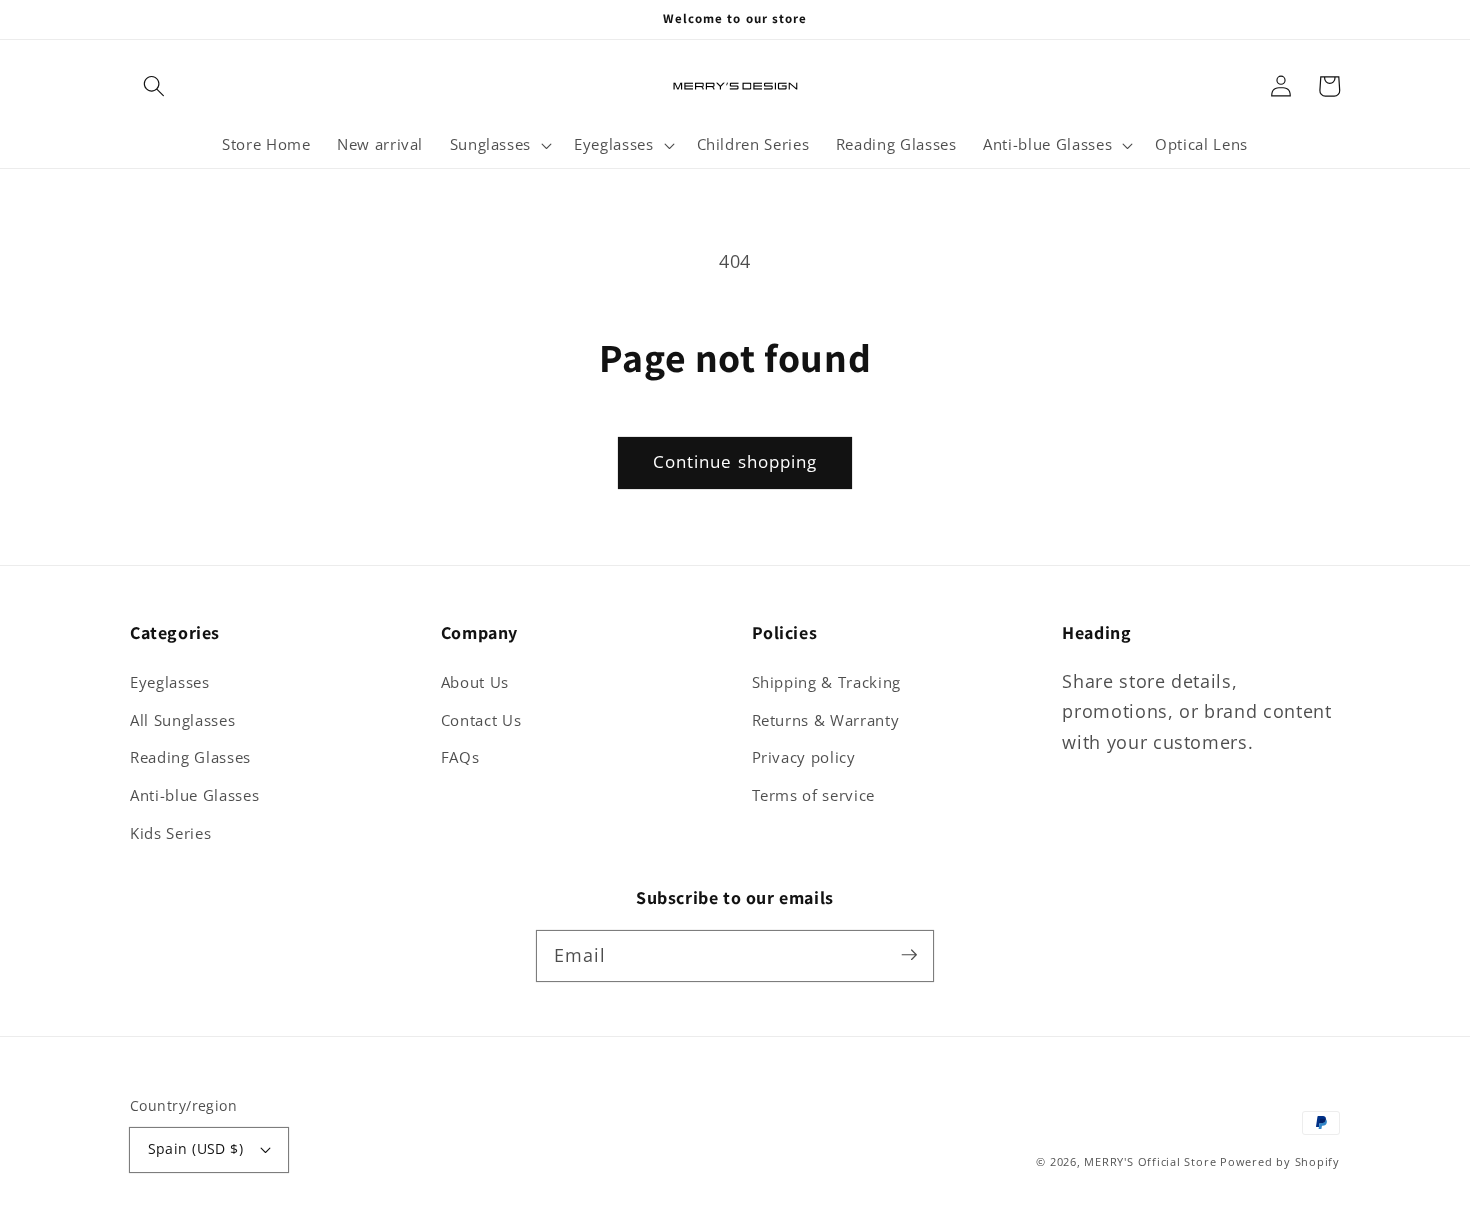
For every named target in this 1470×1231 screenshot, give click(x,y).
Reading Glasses (190, 757)
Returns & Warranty (826, 720)
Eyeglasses (170, 682)
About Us (475, 682)
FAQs (460, 757)
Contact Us (481, 720)
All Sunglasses (182, 720)
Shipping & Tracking (827, 682)
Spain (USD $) (196, 1148)
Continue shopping (735, 461)
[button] (154, 86)
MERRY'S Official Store (1150, 1161)
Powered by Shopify (1280, 1161)
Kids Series (170, 833)
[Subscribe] (909, 955)
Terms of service (814, 795)
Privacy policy (804, 757)
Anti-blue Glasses (194, 795)
